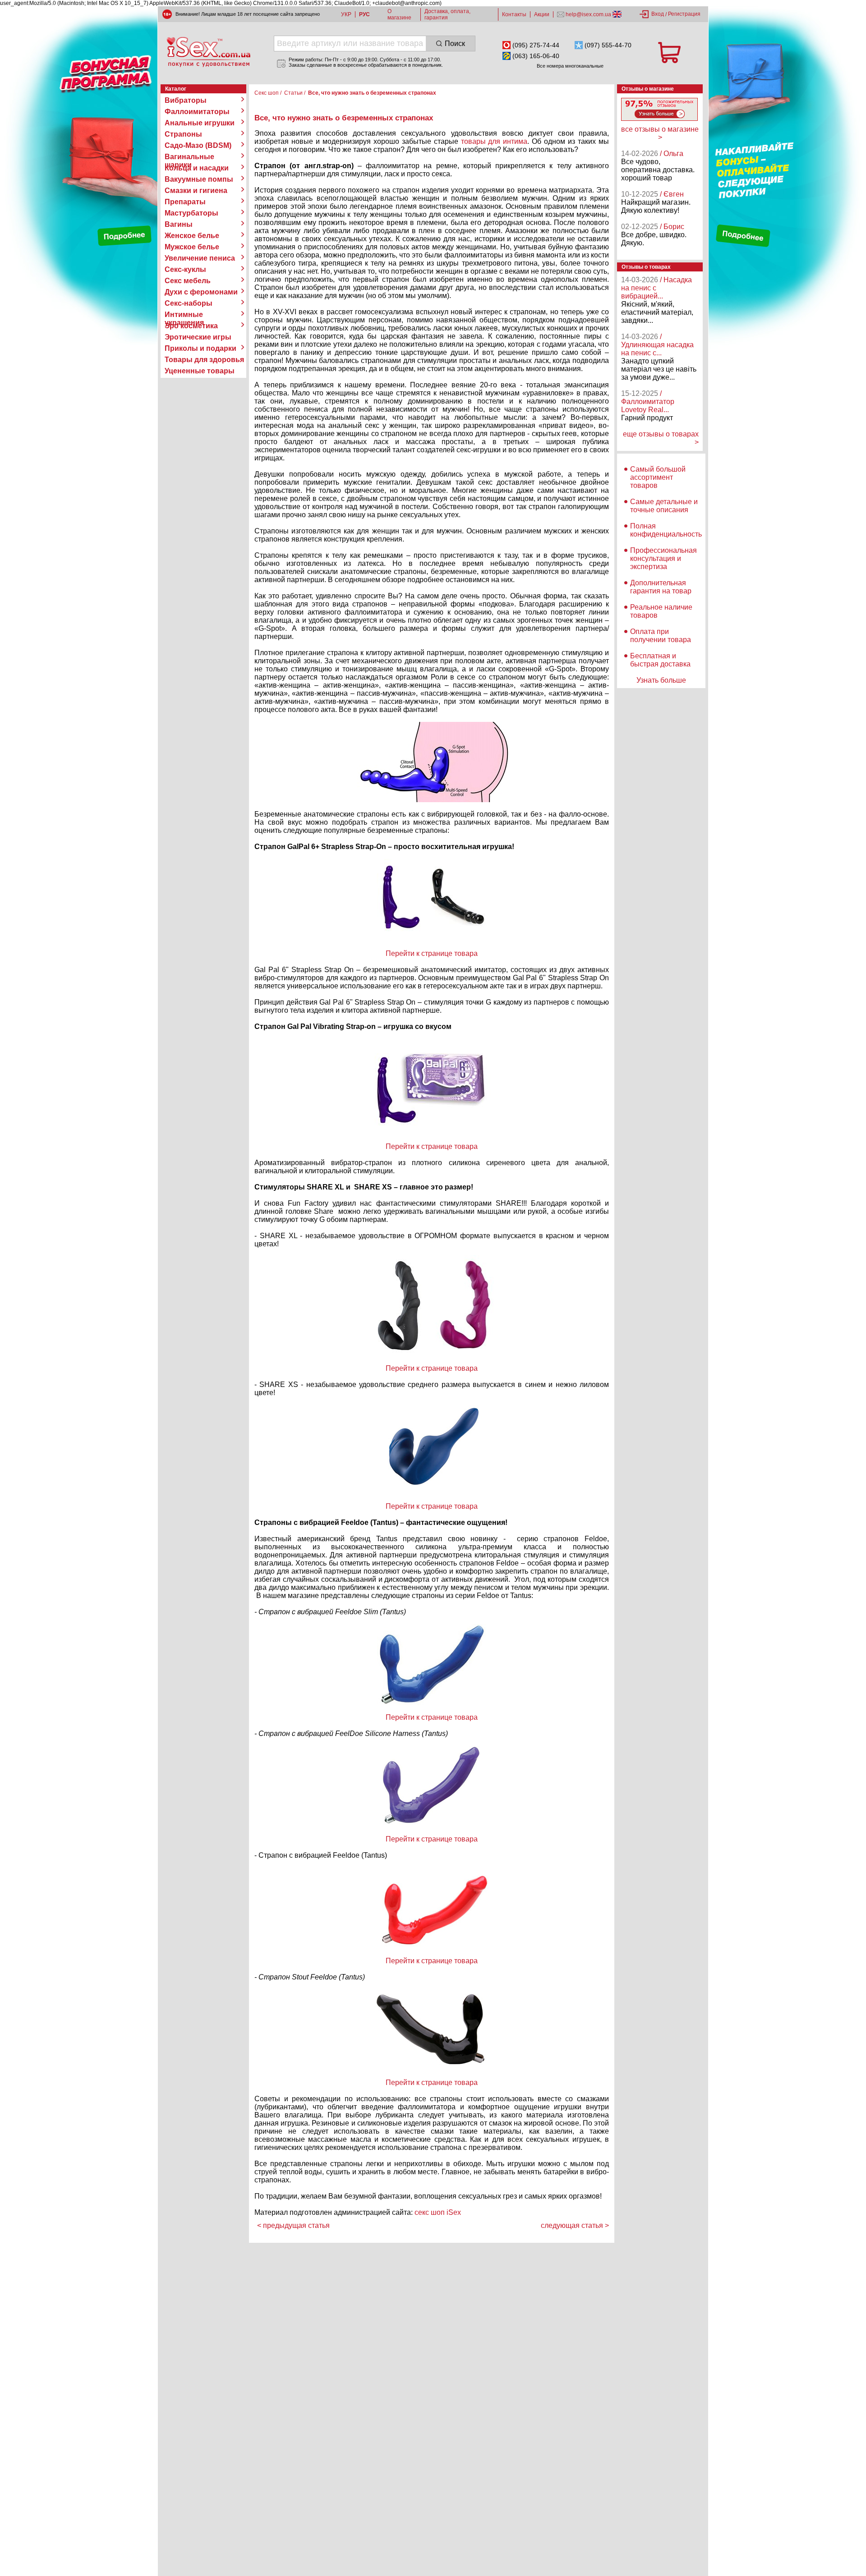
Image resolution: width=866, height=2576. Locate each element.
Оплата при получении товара (661, 636)
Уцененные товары (200, 371)
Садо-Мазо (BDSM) (198, 145)
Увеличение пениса (200, 258)
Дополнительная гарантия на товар (661, 587)
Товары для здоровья (204, 360)
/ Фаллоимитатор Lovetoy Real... (648, 402)
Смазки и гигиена (196, 191)
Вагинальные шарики (189, 157)
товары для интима (494, 141)
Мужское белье (192, 247)
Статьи (293, 93)
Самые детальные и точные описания (664, 506)
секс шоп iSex (438, 2212)
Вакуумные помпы (199, 179)
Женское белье (192, 236)
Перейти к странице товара (432, 953)
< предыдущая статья (293, 2225)
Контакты (514, 14)
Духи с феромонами (201, 292)
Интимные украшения (184, 315)
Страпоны (183, 134)
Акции (542, 14)
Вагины (179, 224)
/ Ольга (672, 154)
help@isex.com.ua (588, 14)
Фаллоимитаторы (197, 112)
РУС (364, 14)
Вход (658, 14)
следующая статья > (575, 2225)
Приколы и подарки (200, 348)
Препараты (185, 202)
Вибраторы (186, 100)
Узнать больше (661, 680)
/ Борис (672, 227)
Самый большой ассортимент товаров (658, 477)
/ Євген (672, 194)
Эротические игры (198, 337)
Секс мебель (188, 281)
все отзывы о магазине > (660, 133)
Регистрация (684, 14)
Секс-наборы (189, 303)
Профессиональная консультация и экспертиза (663, 558)
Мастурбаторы (191, 213)
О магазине (399, 14)
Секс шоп (267, 93)
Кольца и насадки (197, 168)
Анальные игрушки (200, 123)
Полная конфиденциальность (666, 530)
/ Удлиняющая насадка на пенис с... (657, 345)
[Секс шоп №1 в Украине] (208, 52)
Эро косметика (191, 326)
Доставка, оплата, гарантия (447, 14)
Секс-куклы (185, 269)
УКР (346, 14)
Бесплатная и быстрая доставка (660, 660)
